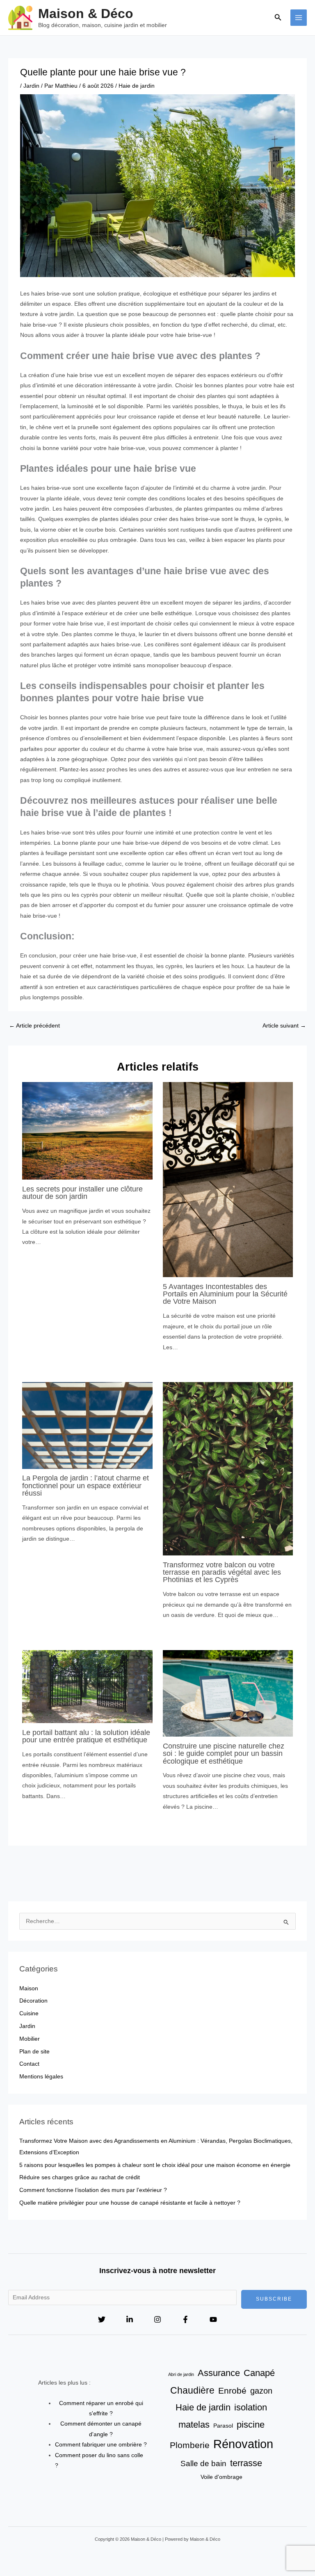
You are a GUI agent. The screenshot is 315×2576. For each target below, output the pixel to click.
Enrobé (232, 2391)
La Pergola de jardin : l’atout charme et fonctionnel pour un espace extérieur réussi (86, 1485)
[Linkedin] (130, 2319)
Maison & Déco (86, 14)
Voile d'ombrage (221, 2477)
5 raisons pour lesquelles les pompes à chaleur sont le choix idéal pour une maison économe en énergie (155, 2165)
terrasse (246, 2463)
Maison (29, 1988)
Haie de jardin (137, 86)
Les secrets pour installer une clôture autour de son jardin (82, 1193)
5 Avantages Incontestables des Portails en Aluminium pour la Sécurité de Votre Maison (225, 1294)
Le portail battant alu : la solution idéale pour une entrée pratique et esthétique (86, 1736)
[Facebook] (185, 2319)
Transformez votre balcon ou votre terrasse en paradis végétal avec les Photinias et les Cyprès (222, 1572)
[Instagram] (157, 2319)
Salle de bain (203, 2463)
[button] (278, 18)
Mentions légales (41, 2077)
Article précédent (34, 1026)
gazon (261, 2391)
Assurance (219, 2373)
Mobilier (30, 2039)
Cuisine (29, 2013)
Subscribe (274, 2299)
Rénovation (243, 2444)
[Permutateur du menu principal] (299, 18)
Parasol (223, 2426)
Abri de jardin (181, 2374)
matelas (194, 2425)
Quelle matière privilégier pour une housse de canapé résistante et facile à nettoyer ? (130, 2203)
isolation (251, 2407)
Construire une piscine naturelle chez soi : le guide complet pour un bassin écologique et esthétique (224, 1753)
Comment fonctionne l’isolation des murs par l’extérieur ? (93, 2190)
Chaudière (192, 2390)
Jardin (31, 86)
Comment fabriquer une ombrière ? (101, 2445)
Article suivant (284, 1026)
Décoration (33, 2001)
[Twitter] (102, 2319)
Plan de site (34, 2052)
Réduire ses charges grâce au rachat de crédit (80, 2177)
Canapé (259, 2373)
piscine (251, 2425)
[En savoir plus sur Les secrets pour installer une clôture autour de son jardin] (87, 1131)
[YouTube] (213, 2319)
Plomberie (190, 2445)
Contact (29, 2064)
